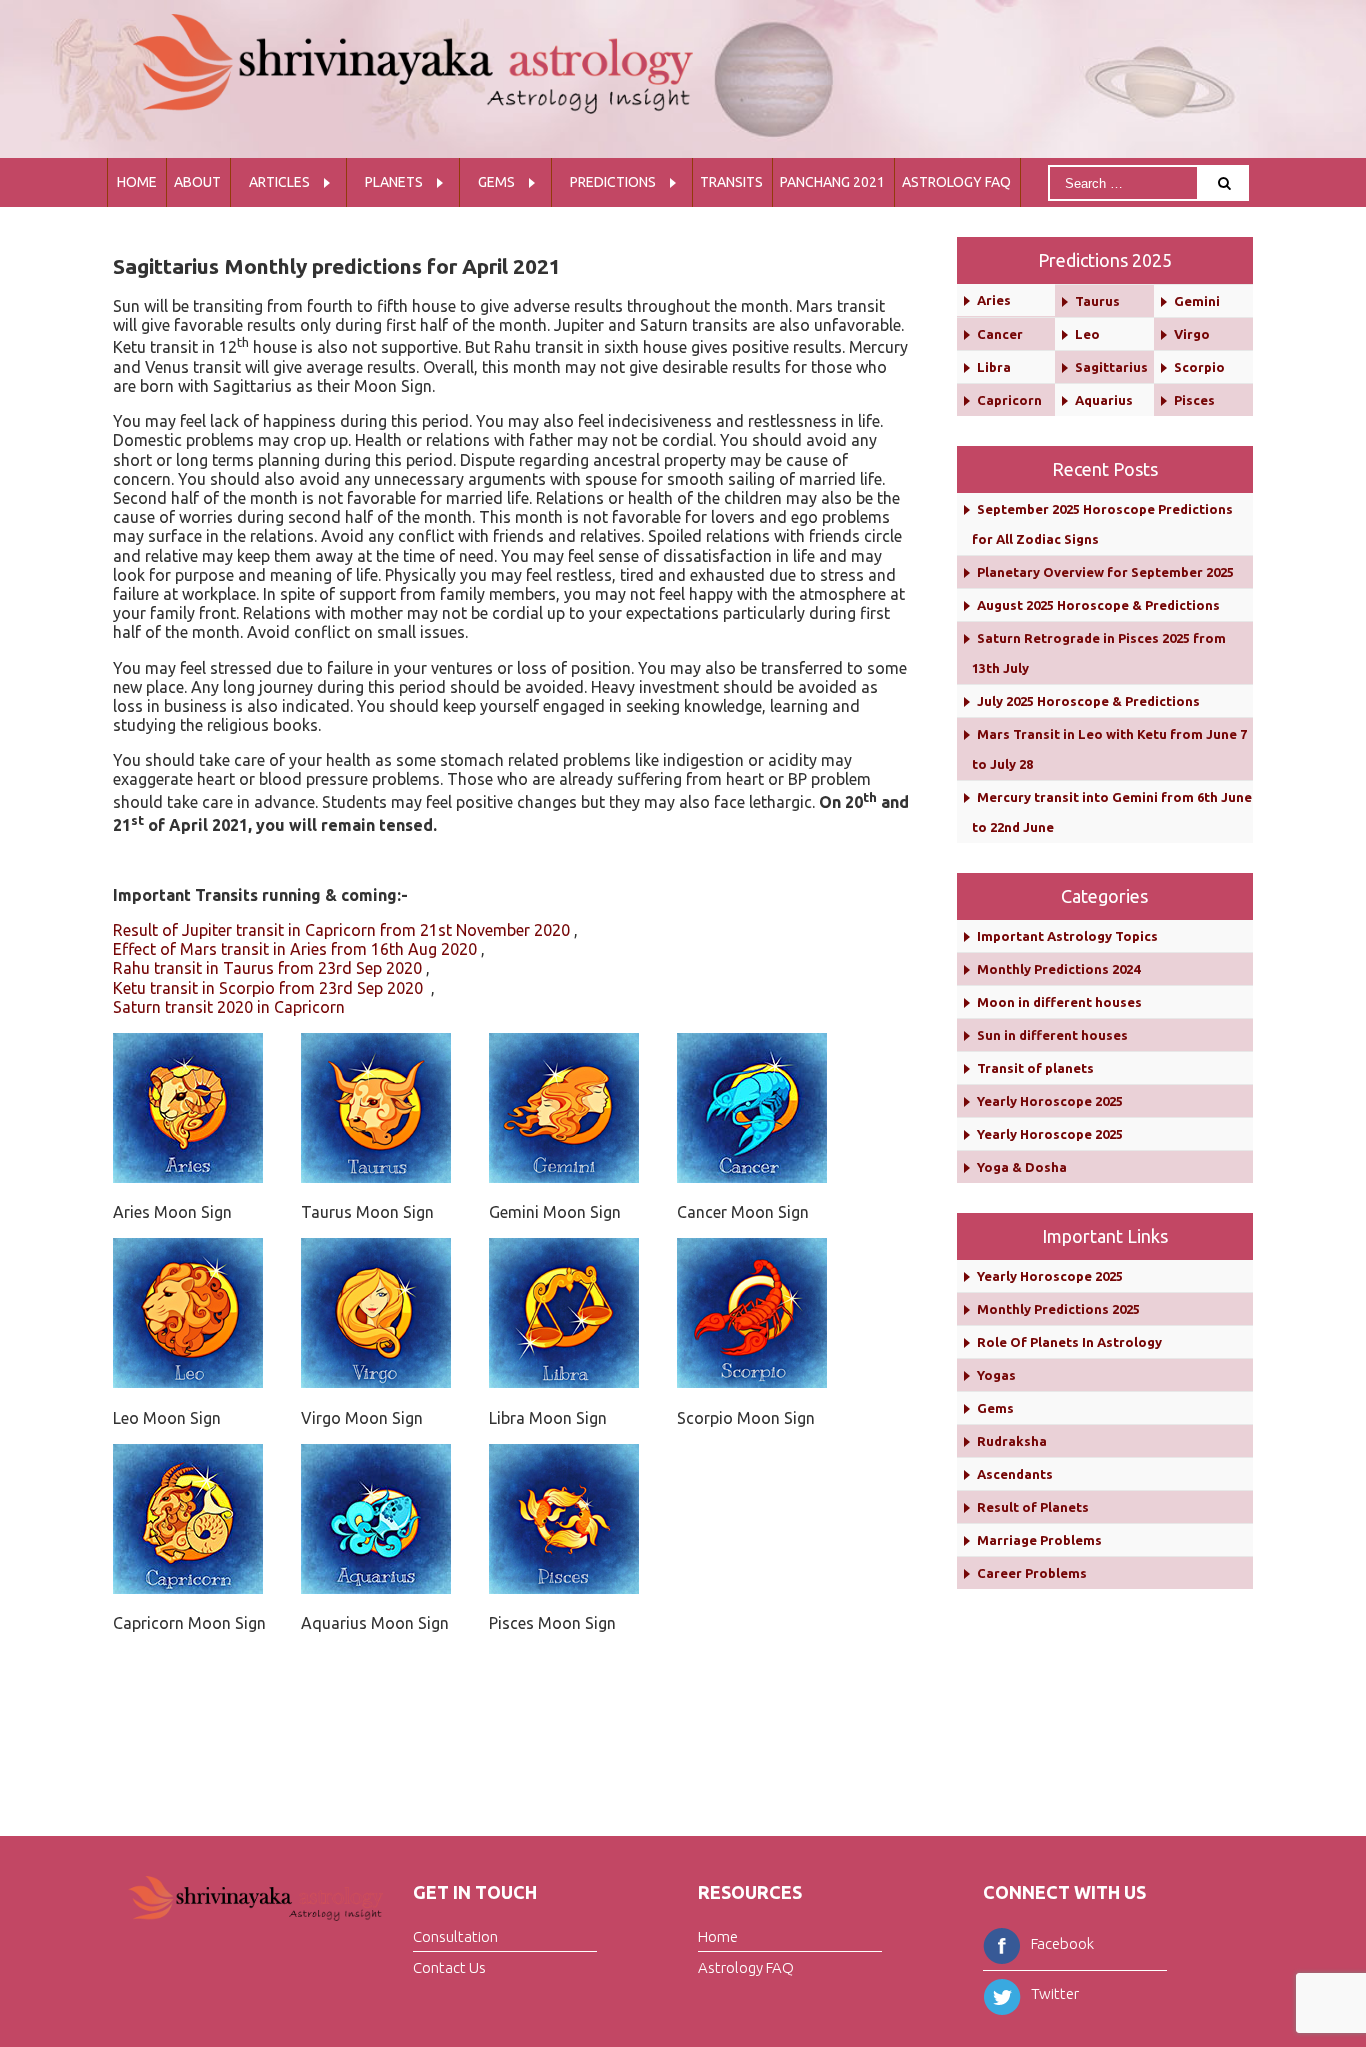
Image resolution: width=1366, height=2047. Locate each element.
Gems (496, 182)
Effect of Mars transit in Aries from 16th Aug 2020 (295, 949)
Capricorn (1009, 400)
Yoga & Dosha (1022, 1167)
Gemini (1197, 301)
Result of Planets (1033, 1507)
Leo (1087, 334)
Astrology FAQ (956, 182)
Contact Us (449, 1967)
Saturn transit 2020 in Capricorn (229, 1007)
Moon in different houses (1059, 1002)
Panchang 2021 (832, 182)
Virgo (1192, 334)
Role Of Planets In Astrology (1069, 1342)
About (197, 182)
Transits (731, 182)
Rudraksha (1012, 1441)
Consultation (455, 1936)
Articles (279, 182)
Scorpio (1199, 367)
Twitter (1055, 1993)
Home (137, 182)
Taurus (1097, 301)
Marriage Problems (1039, 1540)
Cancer (1000, 334)
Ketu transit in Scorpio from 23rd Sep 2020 (270, 988)
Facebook (1062, 1943)
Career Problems (1032, 1573)
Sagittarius (1111, 367)
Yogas (996, 1375)
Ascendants (1015, 1474)
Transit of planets (1035, 1068)
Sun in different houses (1052, 1035)
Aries (994, 300)
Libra (994, 367)
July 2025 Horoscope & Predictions (1088, 701)
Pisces (1194, 400)
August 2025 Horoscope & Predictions (1098, 605)
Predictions (613, 182)
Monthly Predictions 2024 (1058, 969)
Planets (394, 182)
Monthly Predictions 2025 (1058, 1309)
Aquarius (1104, 400)
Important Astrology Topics (1067, 936)
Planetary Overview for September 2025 (1105, 572)
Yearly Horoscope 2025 (1050, 1101)
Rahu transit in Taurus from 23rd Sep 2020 (267, 968)
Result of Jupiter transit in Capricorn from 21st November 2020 (341, 930)
